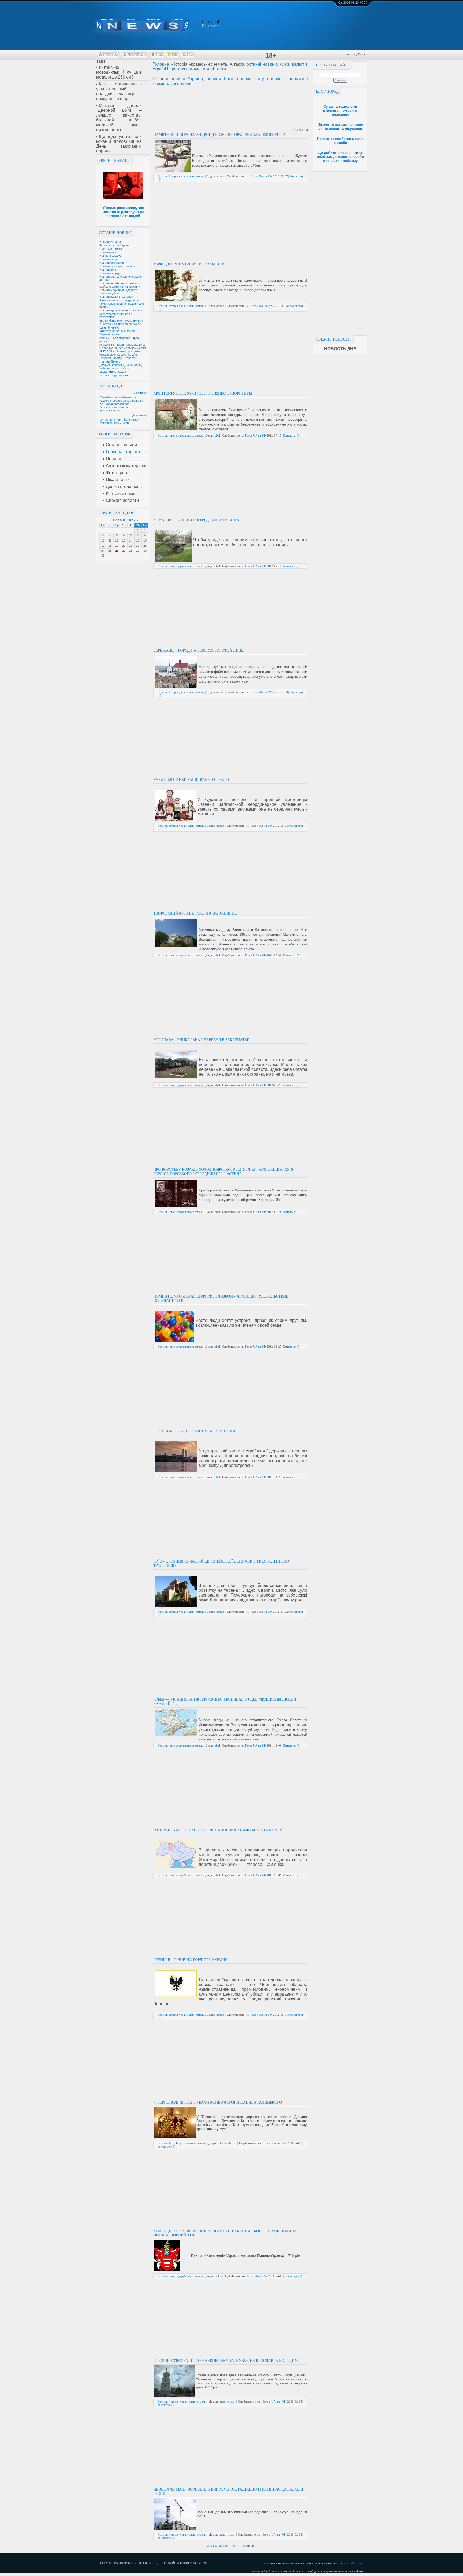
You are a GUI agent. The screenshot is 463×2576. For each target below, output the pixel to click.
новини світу (250, 79)
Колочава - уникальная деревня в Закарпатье (201, 1040)
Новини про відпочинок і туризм (121, 310)
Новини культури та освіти (117, 266)
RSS (175, 55)
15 (138, 540)
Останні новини (116, 233)
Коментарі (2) (293, 2276)
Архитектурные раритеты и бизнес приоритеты (203, 394)
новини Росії (220, 79)
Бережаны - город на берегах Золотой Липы (199, 650)
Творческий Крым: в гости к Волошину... (195, 913)
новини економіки (286, 79)
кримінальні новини (172, 83)
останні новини (262, 64)
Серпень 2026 (124, 520)
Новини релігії (109, 270)
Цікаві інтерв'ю (109, 327)
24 (103, 551)
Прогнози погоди (111, 249)
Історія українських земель (118, 331)
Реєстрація (137, 55)
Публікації (111, 386)
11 (110, 540)
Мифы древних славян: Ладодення (189, 264)
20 (124, 546)
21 (131, 546)
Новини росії (108, 252)
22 (138, 546)
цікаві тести (214, 69)
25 (110, 551)
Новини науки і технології (117, 297)
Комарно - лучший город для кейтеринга (196, 520)
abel (217, 435)
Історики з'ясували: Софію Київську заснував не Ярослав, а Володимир (228, 2361)
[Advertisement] (340, 252)
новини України (187, 79)
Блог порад (327, 92)
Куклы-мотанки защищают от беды (191, 780)
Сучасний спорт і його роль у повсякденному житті (120, 421)
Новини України (110, 242)
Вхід (159, 55)
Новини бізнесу (110, 361)
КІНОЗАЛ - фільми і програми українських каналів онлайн (120, 353)
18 (110, 546)
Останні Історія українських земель (181, 176)
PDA (190, 55)
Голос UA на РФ (261, 176)
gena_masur (227, 2402)
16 (145, 540)
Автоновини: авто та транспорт (121, 300)
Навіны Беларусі (111, 256)
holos (218, 2276)
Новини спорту (110, 273)
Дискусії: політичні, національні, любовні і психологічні (121, 367)
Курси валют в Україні (114, 245)
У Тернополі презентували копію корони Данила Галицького (218, 2102)
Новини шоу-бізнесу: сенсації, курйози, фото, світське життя (120, 285)
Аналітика (139, 393)
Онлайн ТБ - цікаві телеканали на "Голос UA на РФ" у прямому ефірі (123, 346)
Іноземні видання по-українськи (121, 320)
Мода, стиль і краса (113, 372)
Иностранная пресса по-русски (121, 324)
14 (131, 540)
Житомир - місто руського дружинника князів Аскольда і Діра (218, 1830)
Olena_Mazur (227, 2143)
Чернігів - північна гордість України (191, 1960)
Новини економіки (112, 263)
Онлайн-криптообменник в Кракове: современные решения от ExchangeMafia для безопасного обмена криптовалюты (122, 404)
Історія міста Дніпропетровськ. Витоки (194, 1431)
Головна (111, 55)
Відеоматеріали (110, 334)
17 (103, 546)
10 (103, 540)
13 (124, 540)
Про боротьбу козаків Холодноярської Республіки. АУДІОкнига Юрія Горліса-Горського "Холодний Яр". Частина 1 (223, 1172)
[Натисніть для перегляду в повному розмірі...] (167, 2270)
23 (145, 546)
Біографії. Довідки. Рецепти (118, 358)
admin (220, 176)
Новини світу (108, 259)
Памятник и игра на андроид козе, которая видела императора (219, 135)
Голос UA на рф (353, 2563)
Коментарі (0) (292, 435)
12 (117, 540)
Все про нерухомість (114, 375)
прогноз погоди (184, 69)
